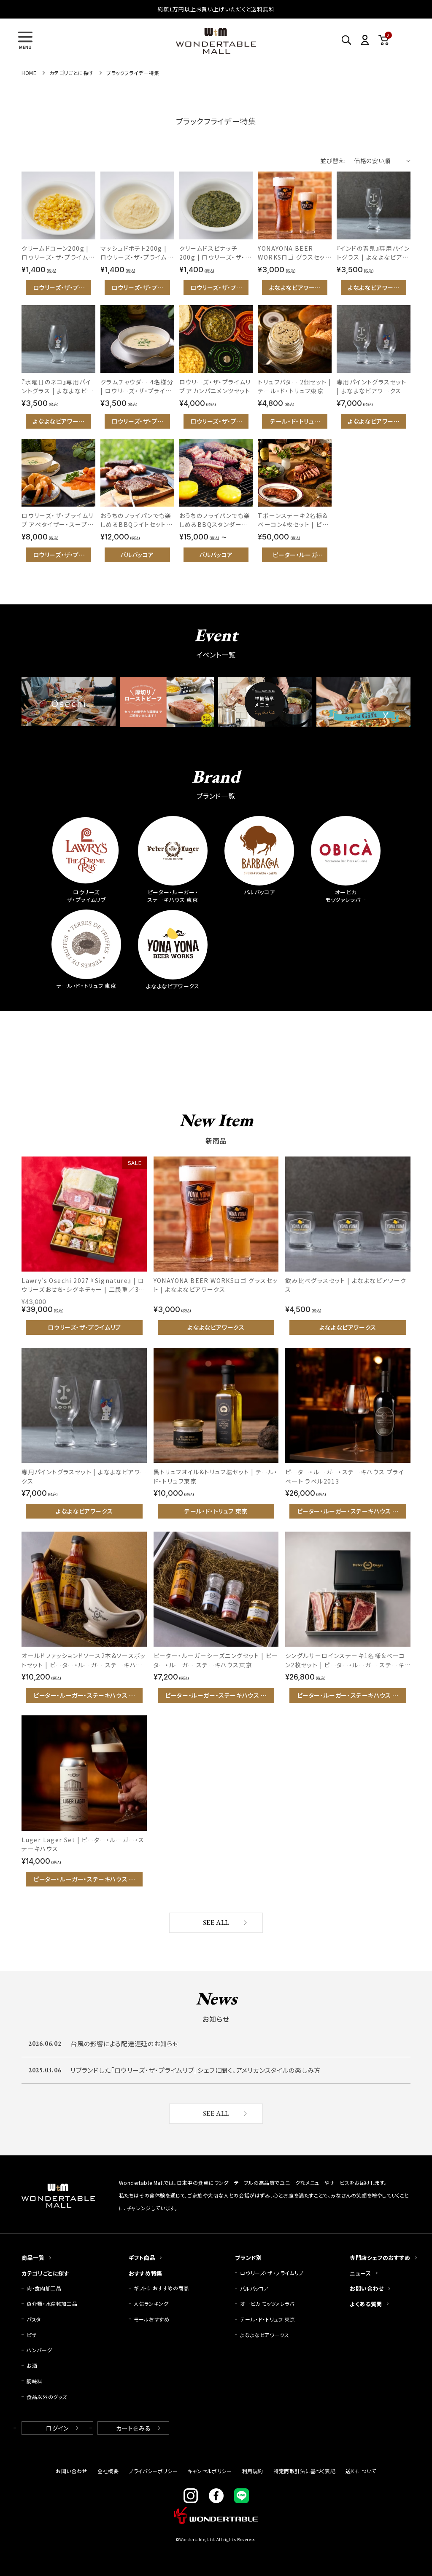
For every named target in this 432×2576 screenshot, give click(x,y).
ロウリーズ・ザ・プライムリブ (272, 2273)
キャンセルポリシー (210, 2471)
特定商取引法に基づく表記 (304, 2471)
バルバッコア (254, 2288)
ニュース (360, 2273)
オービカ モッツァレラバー (270, 2304)
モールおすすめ (151, 2319)
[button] (25, 40)
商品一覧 (33, 2258)
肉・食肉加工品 (44, 2288)
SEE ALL (216, 1923)
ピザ (32, 2335)
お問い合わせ (367, 2288)
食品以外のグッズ (47, 2397)
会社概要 (108, 2471)
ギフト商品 (142, 2258)
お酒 (32, 2365)
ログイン (57, 2428)
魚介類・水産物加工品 (55, 2304)
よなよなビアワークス (265, 2335)
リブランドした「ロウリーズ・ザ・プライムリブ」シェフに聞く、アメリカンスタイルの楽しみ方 (196, 2070)
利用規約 (253, 2471)
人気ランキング (151, 2304)
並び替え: (333, 161)
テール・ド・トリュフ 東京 (267, 2319)
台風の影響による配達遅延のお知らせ (125, 2043)
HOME (29, 73)
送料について (361, 2471)
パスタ (34, 2319)
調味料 (35, 2381)
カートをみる (133, 2428)
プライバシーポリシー (153, 2471)
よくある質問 (366, 2304)
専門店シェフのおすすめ (380, 2258)
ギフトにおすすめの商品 (161, 2288)
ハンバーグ (39, 2350)
